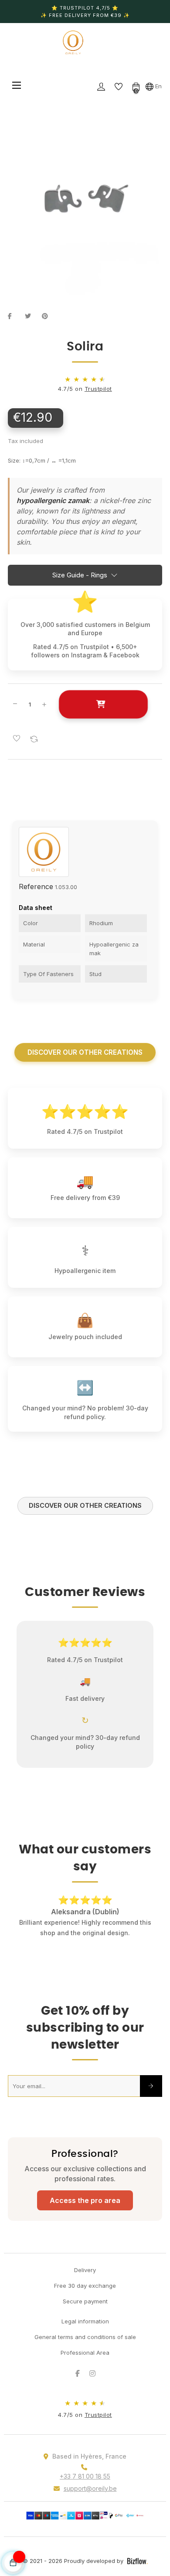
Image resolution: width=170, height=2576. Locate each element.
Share (14, 316)
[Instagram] (92, 2363)
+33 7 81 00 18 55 (85, 2466)
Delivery (85, 2259)
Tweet (31, 316)
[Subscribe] (151, 2076)
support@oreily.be (90, 2478)
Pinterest (48, 316)
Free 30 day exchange (85, 2275)
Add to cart (103, 704)
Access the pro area (85, 2190)
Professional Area (85, 2342)
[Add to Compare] (34, 739)
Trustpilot (98, 389)
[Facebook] (78, 2363)
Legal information (85, 2311)
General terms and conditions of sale (85, 2326)
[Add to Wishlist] (17, 739)
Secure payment (85, 2291)
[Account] (101, 86)
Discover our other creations (85, 1052)
